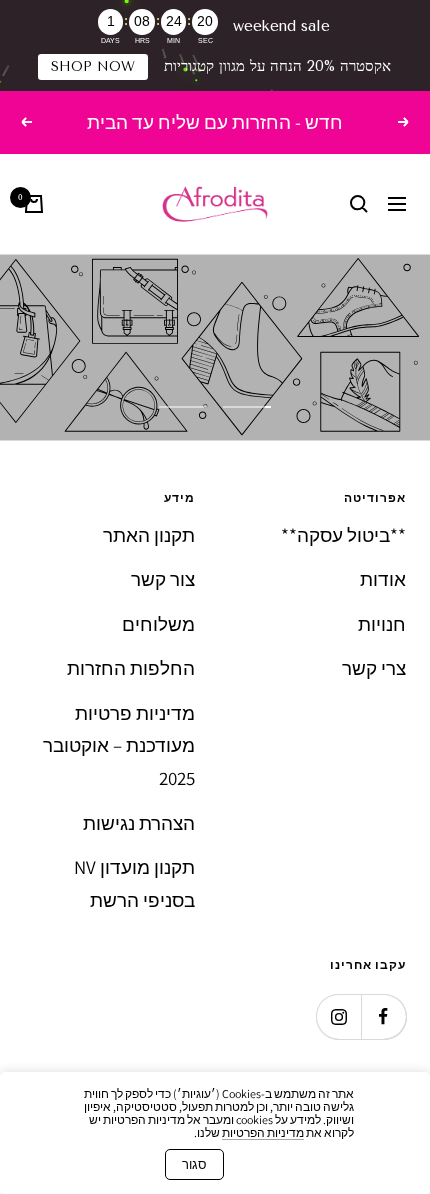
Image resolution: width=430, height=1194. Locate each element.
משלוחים (158, 624)
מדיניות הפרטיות (263, 1132)
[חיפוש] (359, 204)
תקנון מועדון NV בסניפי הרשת (134, 883)
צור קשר (163, 579)
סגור (194, 1164)
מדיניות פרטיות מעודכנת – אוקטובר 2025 (119, 745)
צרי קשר (374, 668)
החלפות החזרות (131, 668)
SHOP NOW (93, 66)
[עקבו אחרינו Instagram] (338, 1016)
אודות (383, 579)
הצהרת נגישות (139, 823)
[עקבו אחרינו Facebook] (383, 1016)
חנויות (382, 624)
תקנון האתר (149, 535)
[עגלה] (34, 204)
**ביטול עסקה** (343, 535)
